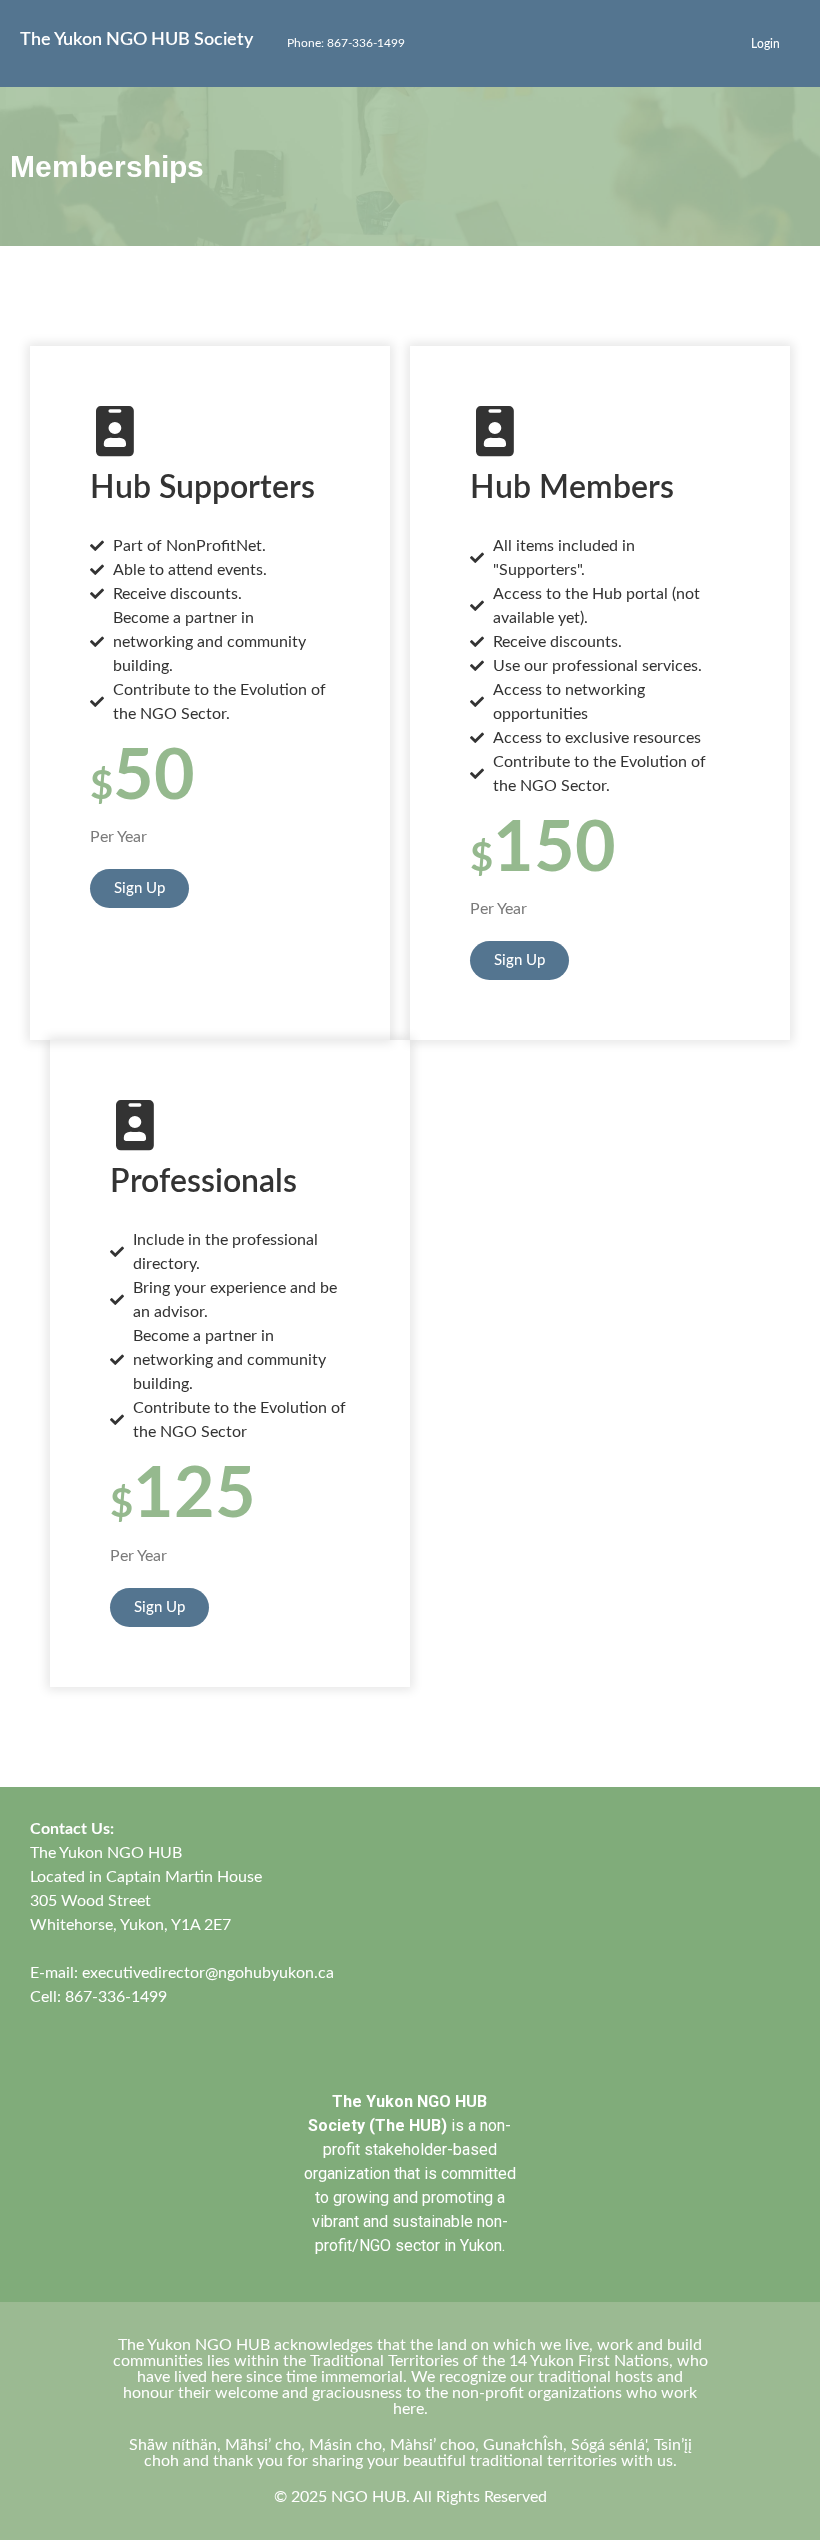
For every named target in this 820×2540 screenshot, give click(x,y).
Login (765, 44)
